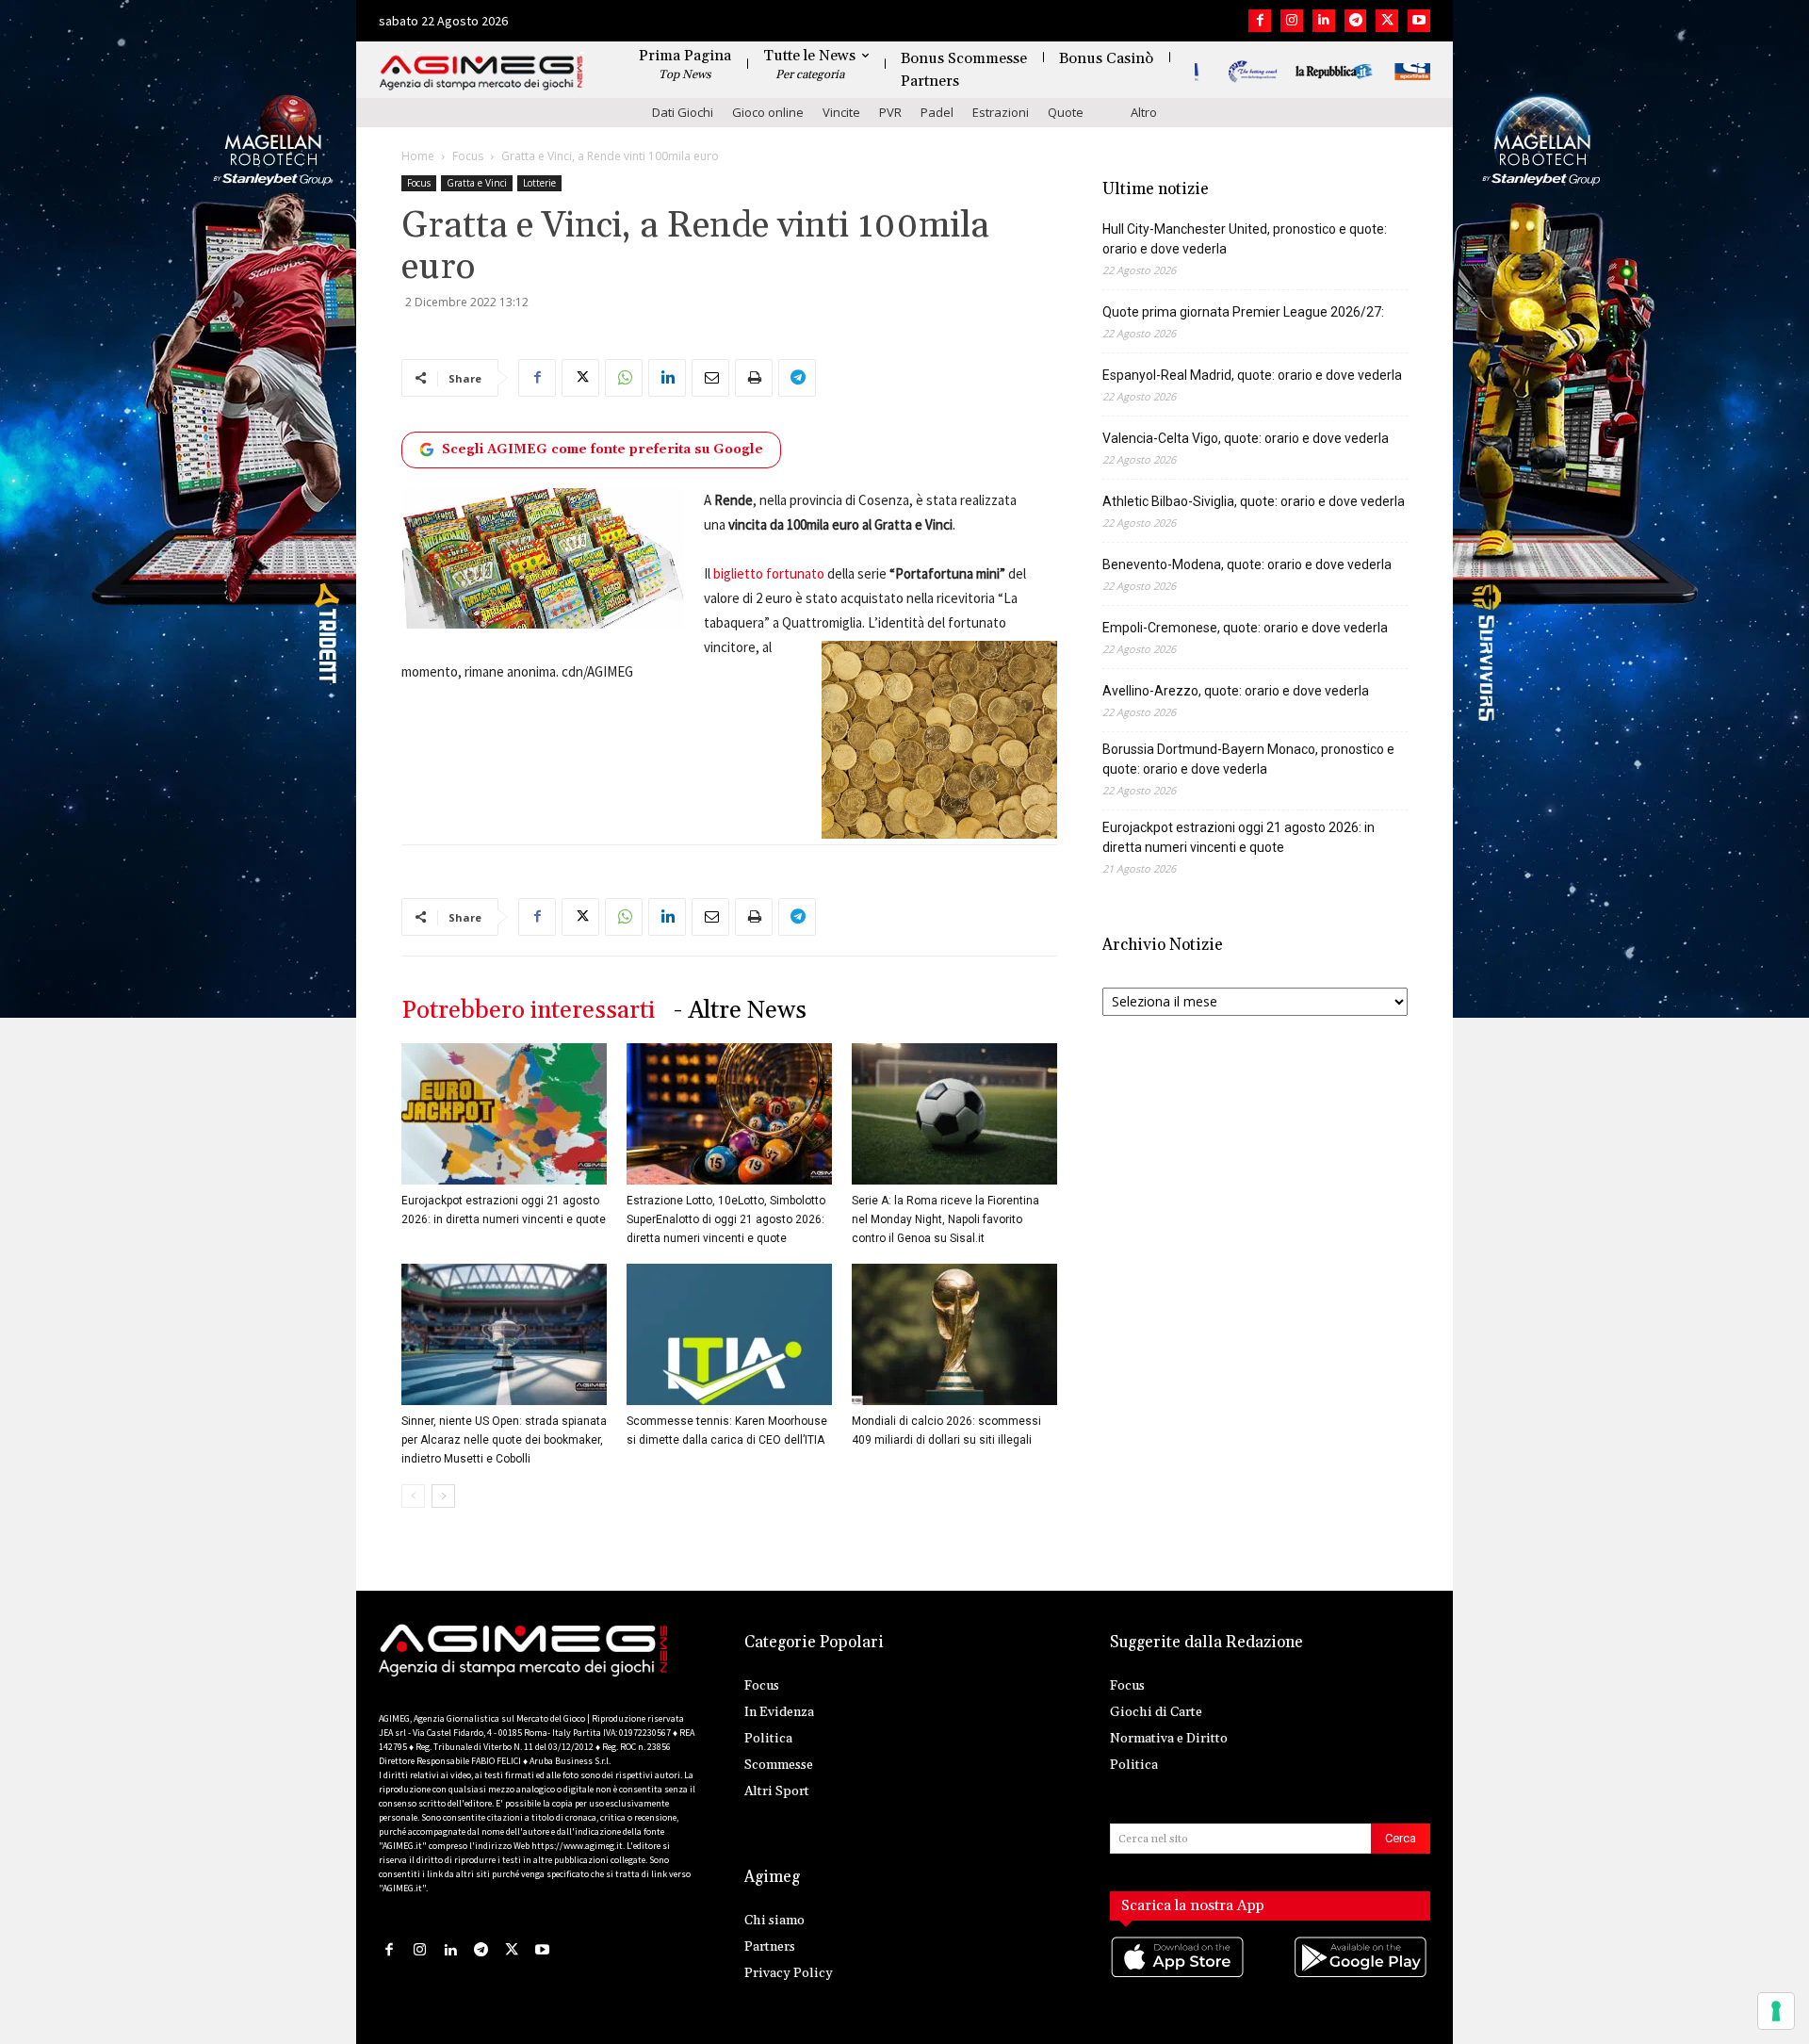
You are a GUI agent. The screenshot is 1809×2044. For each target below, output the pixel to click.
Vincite (841, 112)
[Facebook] (1260, 21)
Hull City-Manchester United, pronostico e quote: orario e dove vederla (1245, 239)
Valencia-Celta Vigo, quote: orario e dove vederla (1246, 438)
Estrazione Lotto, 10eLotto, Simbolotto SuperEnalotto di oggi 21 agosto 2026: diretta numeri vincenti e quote (726, 1219)
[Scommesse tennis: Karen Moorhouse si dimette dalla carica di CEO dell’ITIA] (729, 1334)
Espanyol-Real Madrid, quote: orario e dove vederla (1252, 375)
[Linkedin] (1324, 21)
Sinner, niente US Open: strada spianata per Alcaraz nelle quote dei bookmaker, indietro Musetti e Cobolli (504, 1440)
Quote (1066, 112)
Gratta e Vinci (477, 183)
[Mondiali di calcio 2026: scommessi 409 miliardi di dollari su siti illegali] (954, 1334)
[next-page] (443, 1496)
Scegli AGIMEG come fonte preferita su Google (603, 450)
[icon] (1179, 1976)
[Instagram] (1292, 21)
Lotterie (539, 183)
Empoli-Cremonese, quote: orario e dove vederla (1245, 628)
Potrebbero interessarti (528, 1011)
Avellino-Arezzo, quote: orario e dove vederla (1236, 691)
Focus (468, 156)
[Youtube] (1419, 21)
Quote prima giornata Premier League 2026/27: (1243, 312)
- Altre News (740, 1011)
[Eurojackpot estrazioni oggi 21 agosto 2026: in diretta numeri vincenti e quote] (504, 1114)
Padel (937, 112)
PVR (890, 112)
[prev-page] (413, 1496)
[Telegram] (1356, 21)
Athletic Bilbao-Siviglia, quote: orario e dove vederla (1254, 501)
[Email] (710, 378)
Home (418, 156)
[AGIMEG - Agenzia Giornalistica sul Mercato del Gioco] (481, 73)
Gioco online (768, 112)
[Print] (754, 378)
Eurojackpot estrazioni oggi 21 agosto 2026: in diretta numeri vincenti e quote (1239, 837)
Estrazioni (1001, 112)
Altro (1144, 112)
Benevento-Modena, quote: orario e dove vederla (1247, 564)
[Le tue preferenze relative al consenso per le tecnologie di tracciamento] (1776, 2011)
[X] (1387, 21)
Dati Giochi (683, 112)
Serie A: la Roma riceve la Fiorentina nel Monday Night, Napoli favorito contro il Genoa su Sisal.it (945, 1219)
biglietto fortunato (767, 573)
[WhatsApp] (624, 378)
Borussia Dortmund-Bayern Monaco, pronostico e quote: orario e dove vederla (1248, 759)
